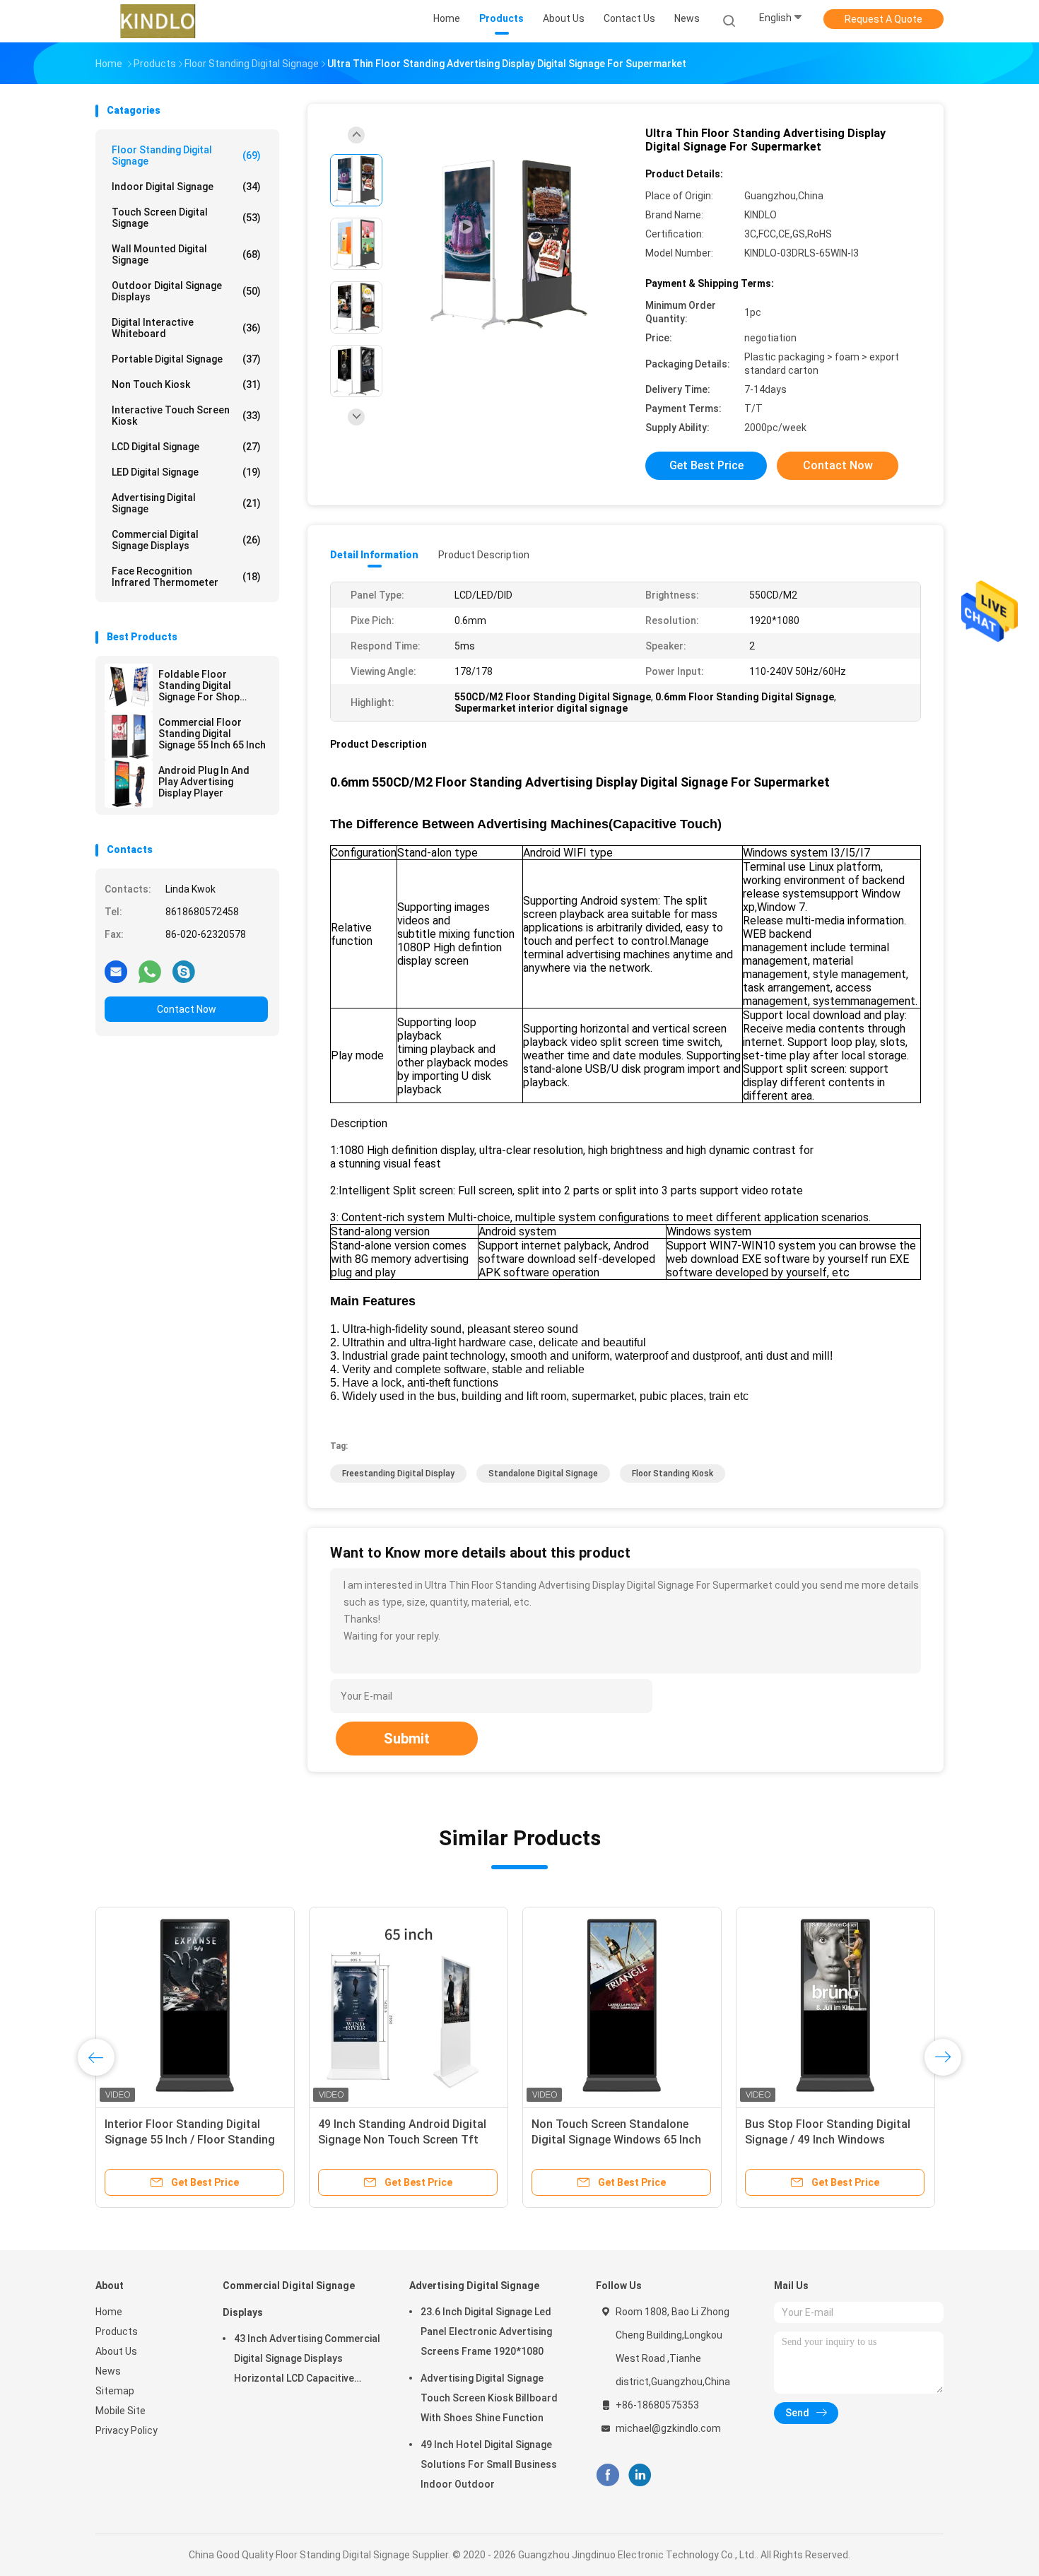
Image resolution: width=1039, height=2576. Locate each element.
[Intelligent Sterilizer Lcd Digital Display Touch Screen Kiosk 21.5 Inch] (622, 2006)
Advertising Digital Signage (186, 503)
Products (117, 2331)
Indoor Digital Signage (186, 187)
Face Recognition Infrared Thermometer (186, 577)
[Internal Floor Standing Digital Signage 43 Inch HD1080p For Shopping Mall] (409, 2006)
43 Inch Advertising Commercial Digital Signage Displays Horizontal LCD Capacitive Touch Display (307, 2360)
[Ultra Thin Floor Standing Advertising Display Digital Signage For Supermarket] (508, 246)
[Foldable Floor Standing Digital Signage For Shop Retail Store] (129, 688)
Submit (407, 1739)
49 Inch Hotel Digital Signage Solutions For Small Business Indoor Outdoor (489, 2464)
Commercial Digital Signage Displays (186, 540)
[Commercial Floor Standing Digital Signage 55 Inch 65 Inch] (129, 736)
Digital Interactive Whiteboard (186, 328)
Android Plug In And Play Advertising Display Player (204, 782)
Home (109, 2312)
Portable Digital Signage (186, 359)
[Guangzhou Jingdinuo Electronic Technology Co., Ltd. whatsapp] (150, 971)
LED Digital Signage (186, 472)
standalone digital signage (543, 1474)
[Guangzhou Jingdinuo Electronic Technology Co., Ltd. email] (116, 971)
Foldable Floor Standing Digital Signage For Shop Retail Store (199, 686)
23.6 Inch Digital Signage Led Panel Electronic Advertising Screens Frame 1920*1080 (486, 2331)
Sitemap (115, 2391)
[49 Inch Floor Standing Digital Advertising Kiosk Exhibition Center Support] (195, 2006)
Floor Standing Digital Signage (186, 155)
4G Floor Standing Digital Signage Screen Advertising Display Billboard (833, 2140)
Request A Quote (884, 19)
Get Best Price (706, 465)
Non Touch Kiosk (186, 384)
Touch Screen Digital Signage (186, 218)
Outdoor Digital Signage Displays (186, 291)
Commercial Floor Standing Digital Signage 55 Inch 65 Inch (212, 734)
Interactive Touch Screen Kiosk (186, 416)
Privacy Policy (127, 2430)
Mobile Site (121, 2411)
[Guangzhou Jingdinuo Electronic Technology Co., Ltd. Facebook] (607, 2475)
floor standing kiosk (673, 1474)
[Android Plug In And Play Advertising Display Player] (129, 784)
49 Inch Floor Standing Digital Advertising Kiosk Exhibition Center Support (182, 2140)
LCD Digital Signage (186, 447)
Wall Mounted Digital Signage (186, 254)
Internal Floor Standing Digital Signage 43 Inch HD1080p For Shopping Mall (397, 2140)
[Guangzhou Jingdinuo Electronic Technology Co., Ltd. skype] (184, 971)
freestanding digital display (398, 1474)
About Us (116, 2351)
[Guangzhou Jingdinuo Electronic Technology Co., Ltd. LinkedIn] (640, 2475)
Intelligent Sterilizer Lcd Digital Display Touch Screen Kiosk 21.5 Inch (615, 2140)
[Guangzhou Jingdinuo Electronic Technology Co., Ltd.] (158, 21)
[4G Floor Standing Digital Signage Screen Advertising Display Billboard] (835, 2006)
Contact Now (187, 1009)
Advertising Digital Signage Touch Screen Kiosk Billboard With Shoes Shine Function (489, 2398)
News (108, 2371)
